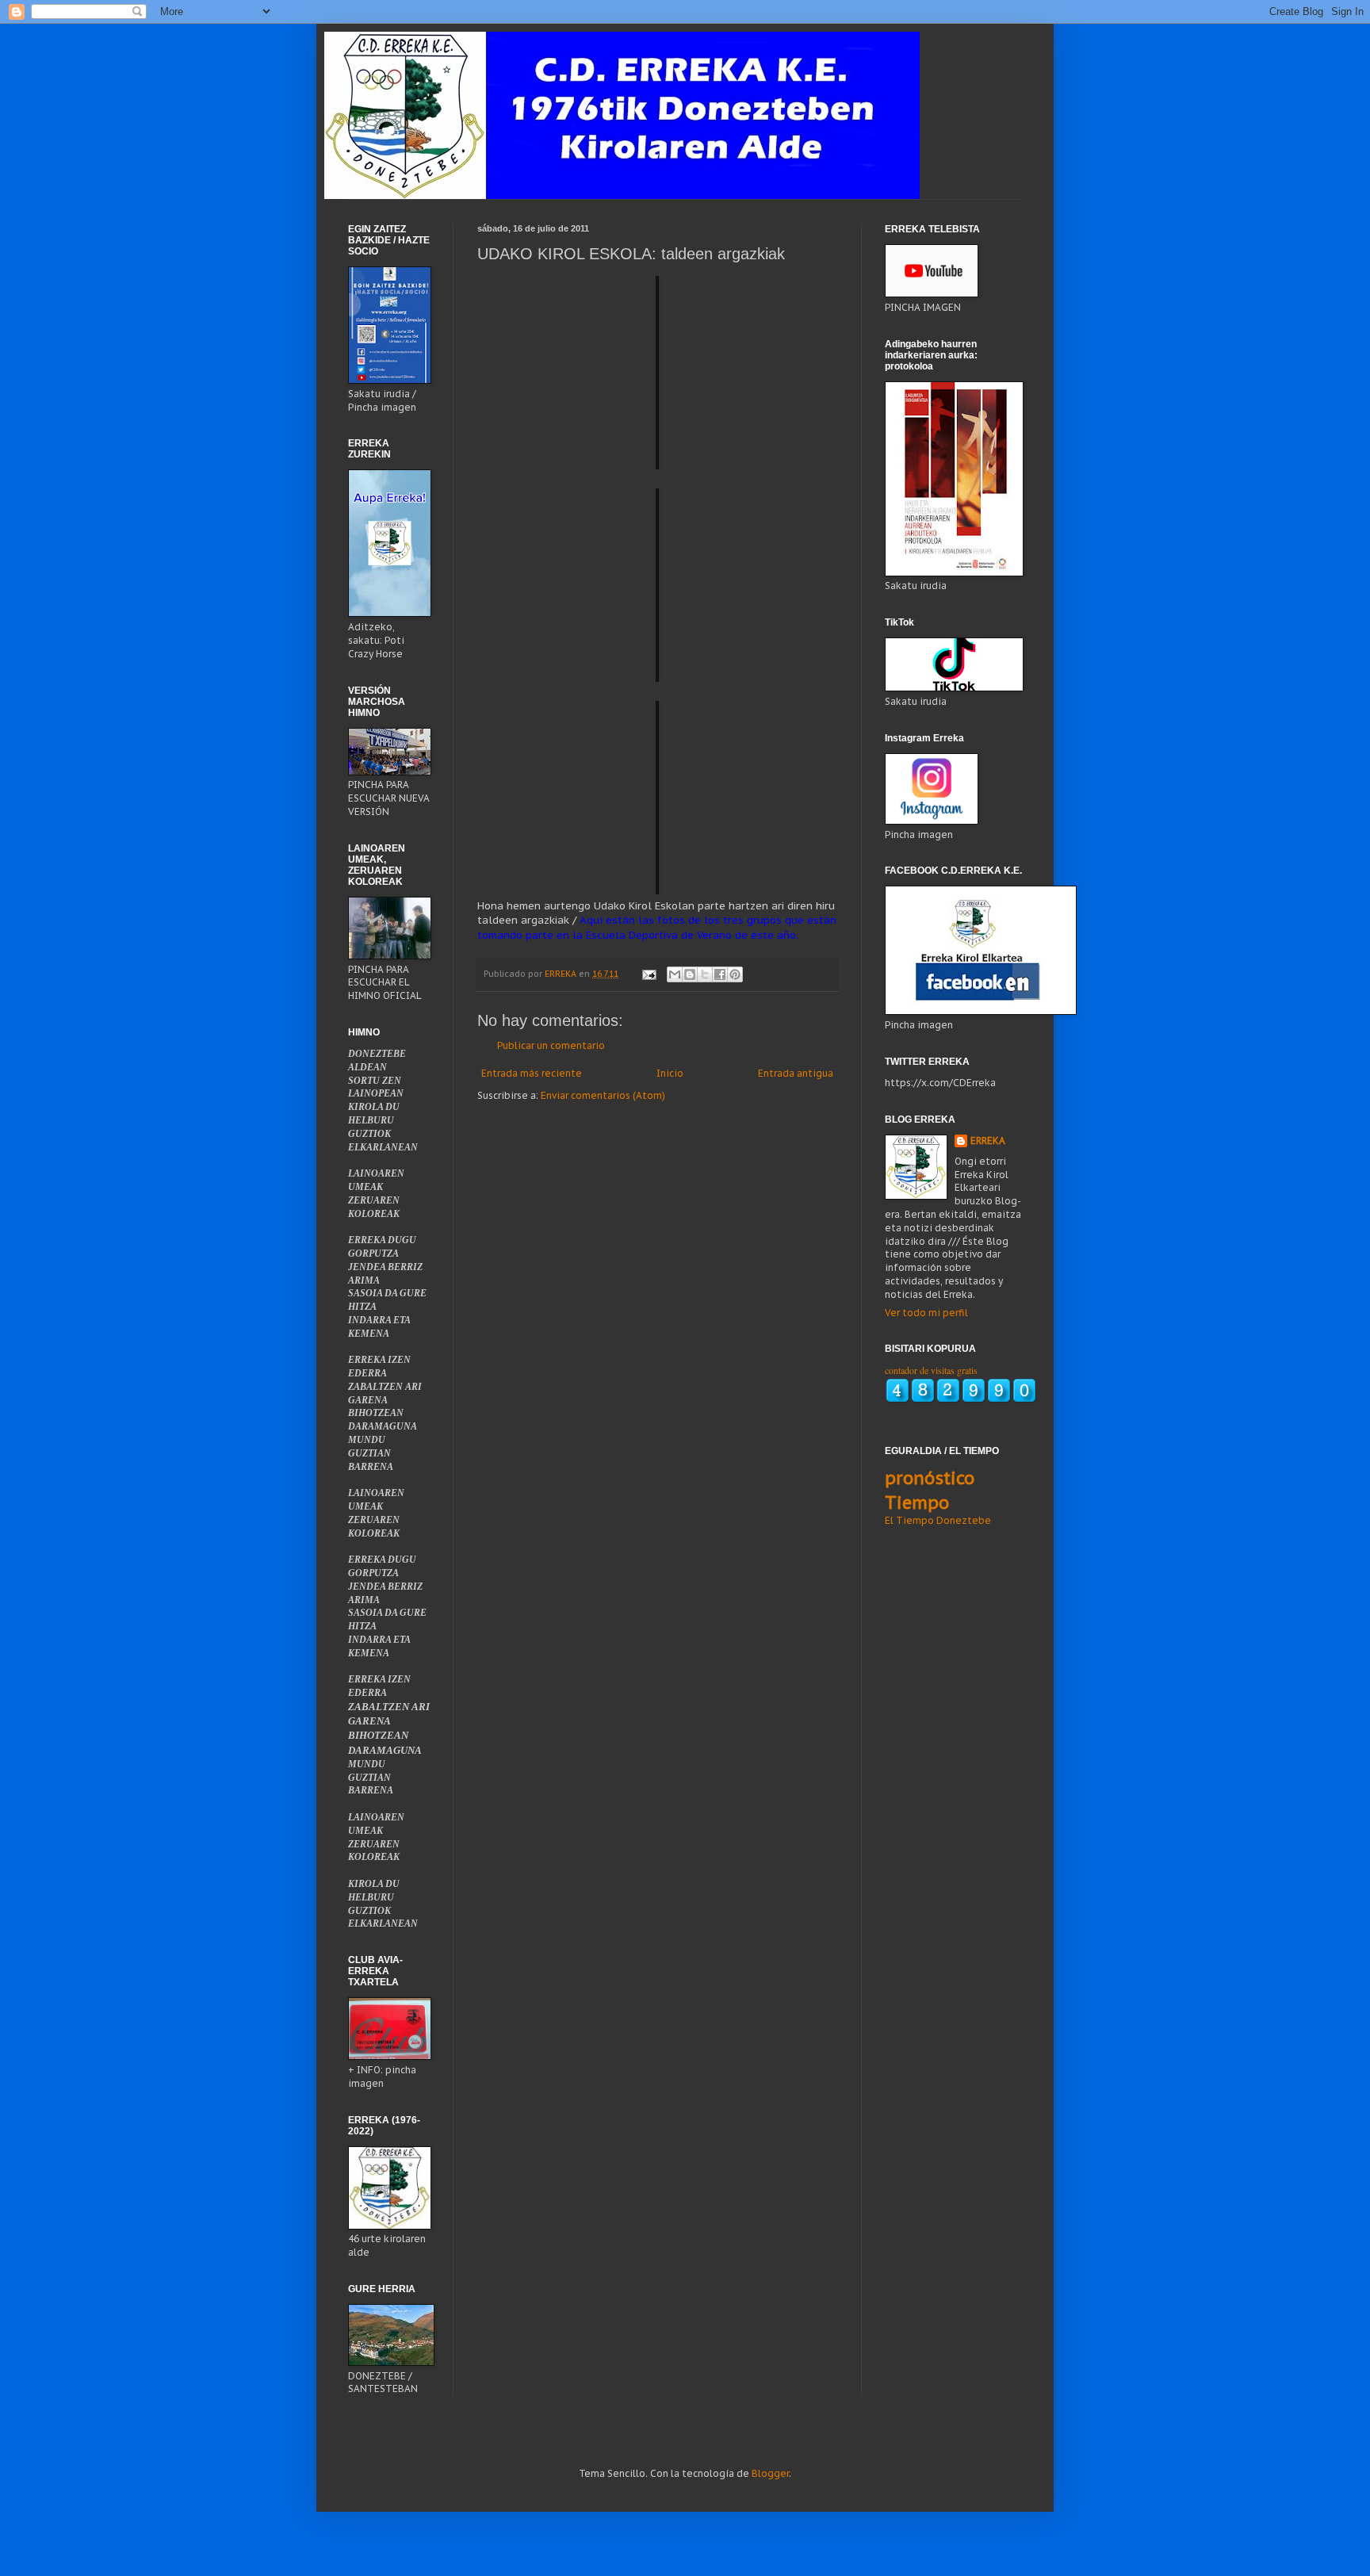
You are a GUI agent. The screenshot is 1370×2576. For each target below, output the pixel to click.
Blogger (770, 2473)
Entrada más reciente (532, 1073)
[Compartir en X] (705, 974)
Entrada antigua (796, 1073)
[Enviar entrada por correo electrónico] (649, 974)
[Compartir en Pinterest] (735, 974)
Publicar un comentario (551, 1045)
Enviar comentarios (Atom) (603, 1095)
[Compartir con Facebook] (720, 974)
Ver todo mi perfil (926, 1313)
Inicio (670, 1073)
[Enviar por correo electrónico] (675, 974)
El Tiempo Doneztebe (938, 1520)
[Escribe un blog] (690, 974)
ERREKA (988, 1141)
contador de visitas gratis (931, 1370)
